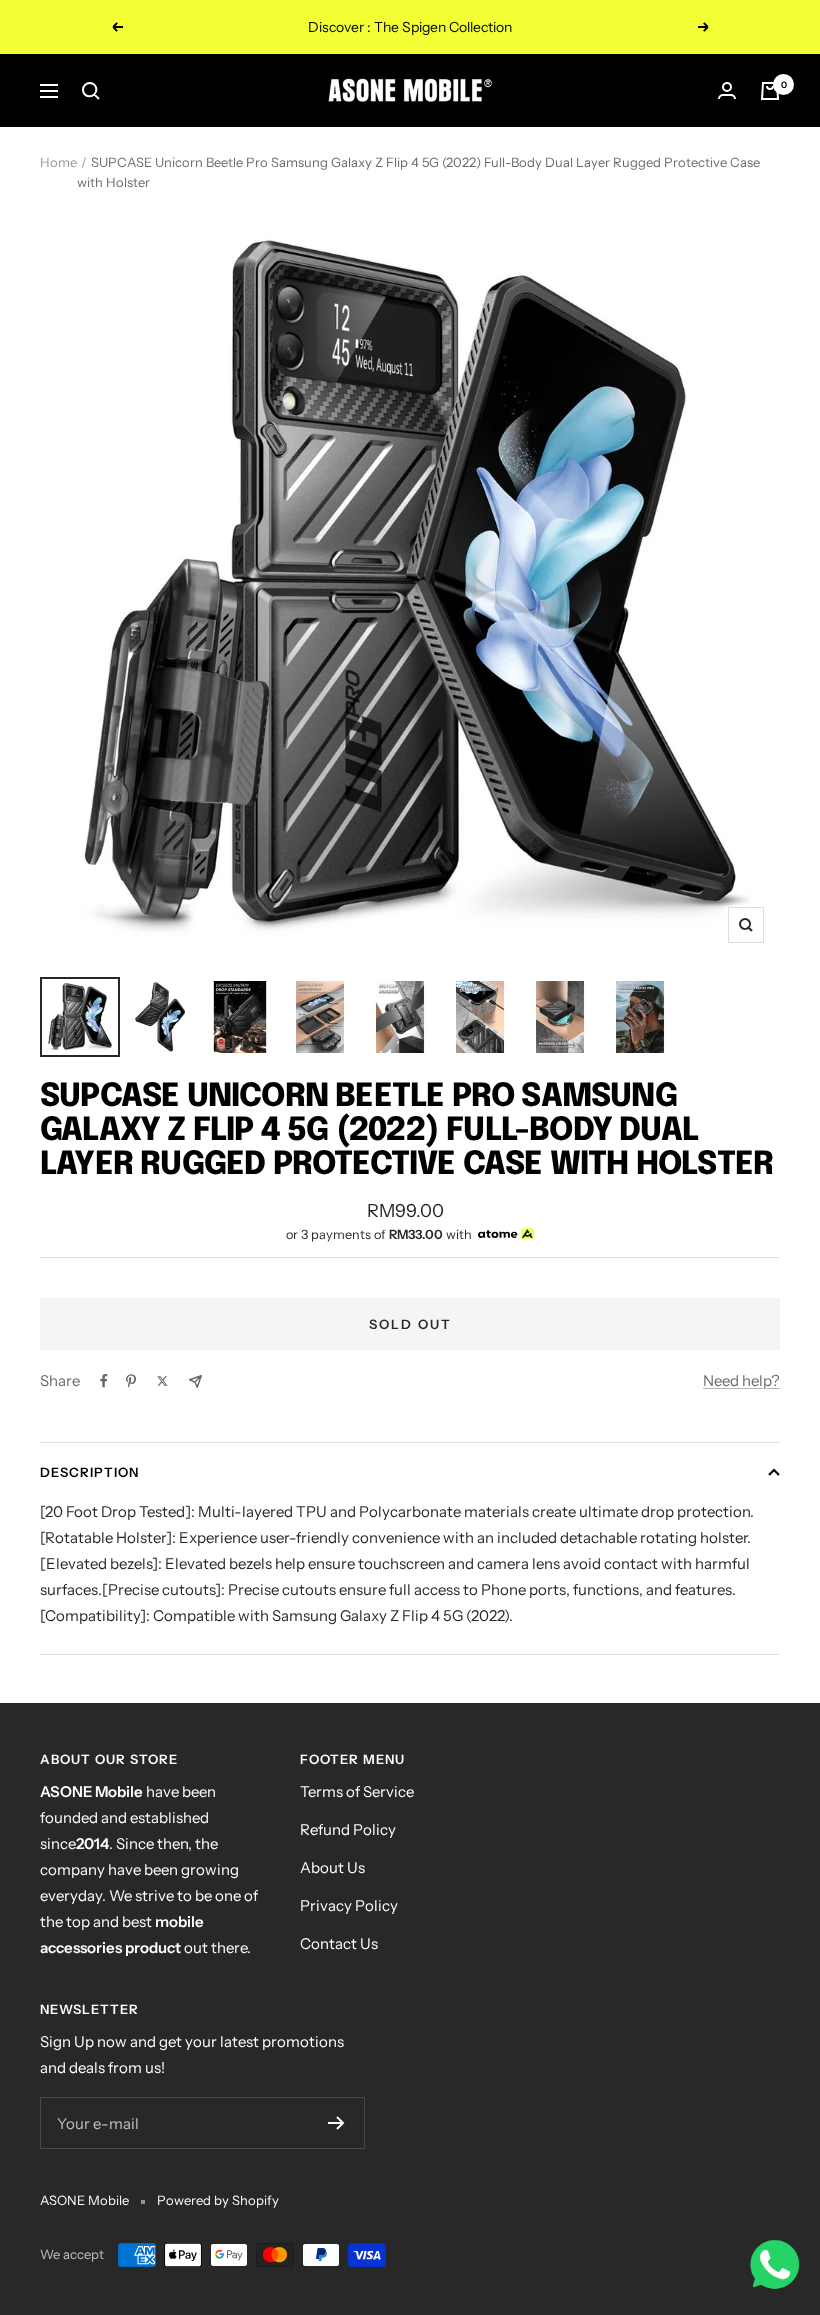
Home (58, 162)
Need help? (741, 1380)
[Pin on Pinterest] (131, 1381)
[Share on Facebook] (104, 1381)
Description (89, 1472)
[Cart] (770, 91)
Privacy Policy (349, 1905)
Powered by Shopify (218, 2200)
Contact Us (339, 1943)
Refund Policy (348, 1829)
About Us (332, 1867)
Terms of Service (357, 1791)
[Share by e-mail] (195, 1381)
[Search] (91, 91)
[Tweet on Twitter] (162, 1381)
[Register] (336, 2123)
